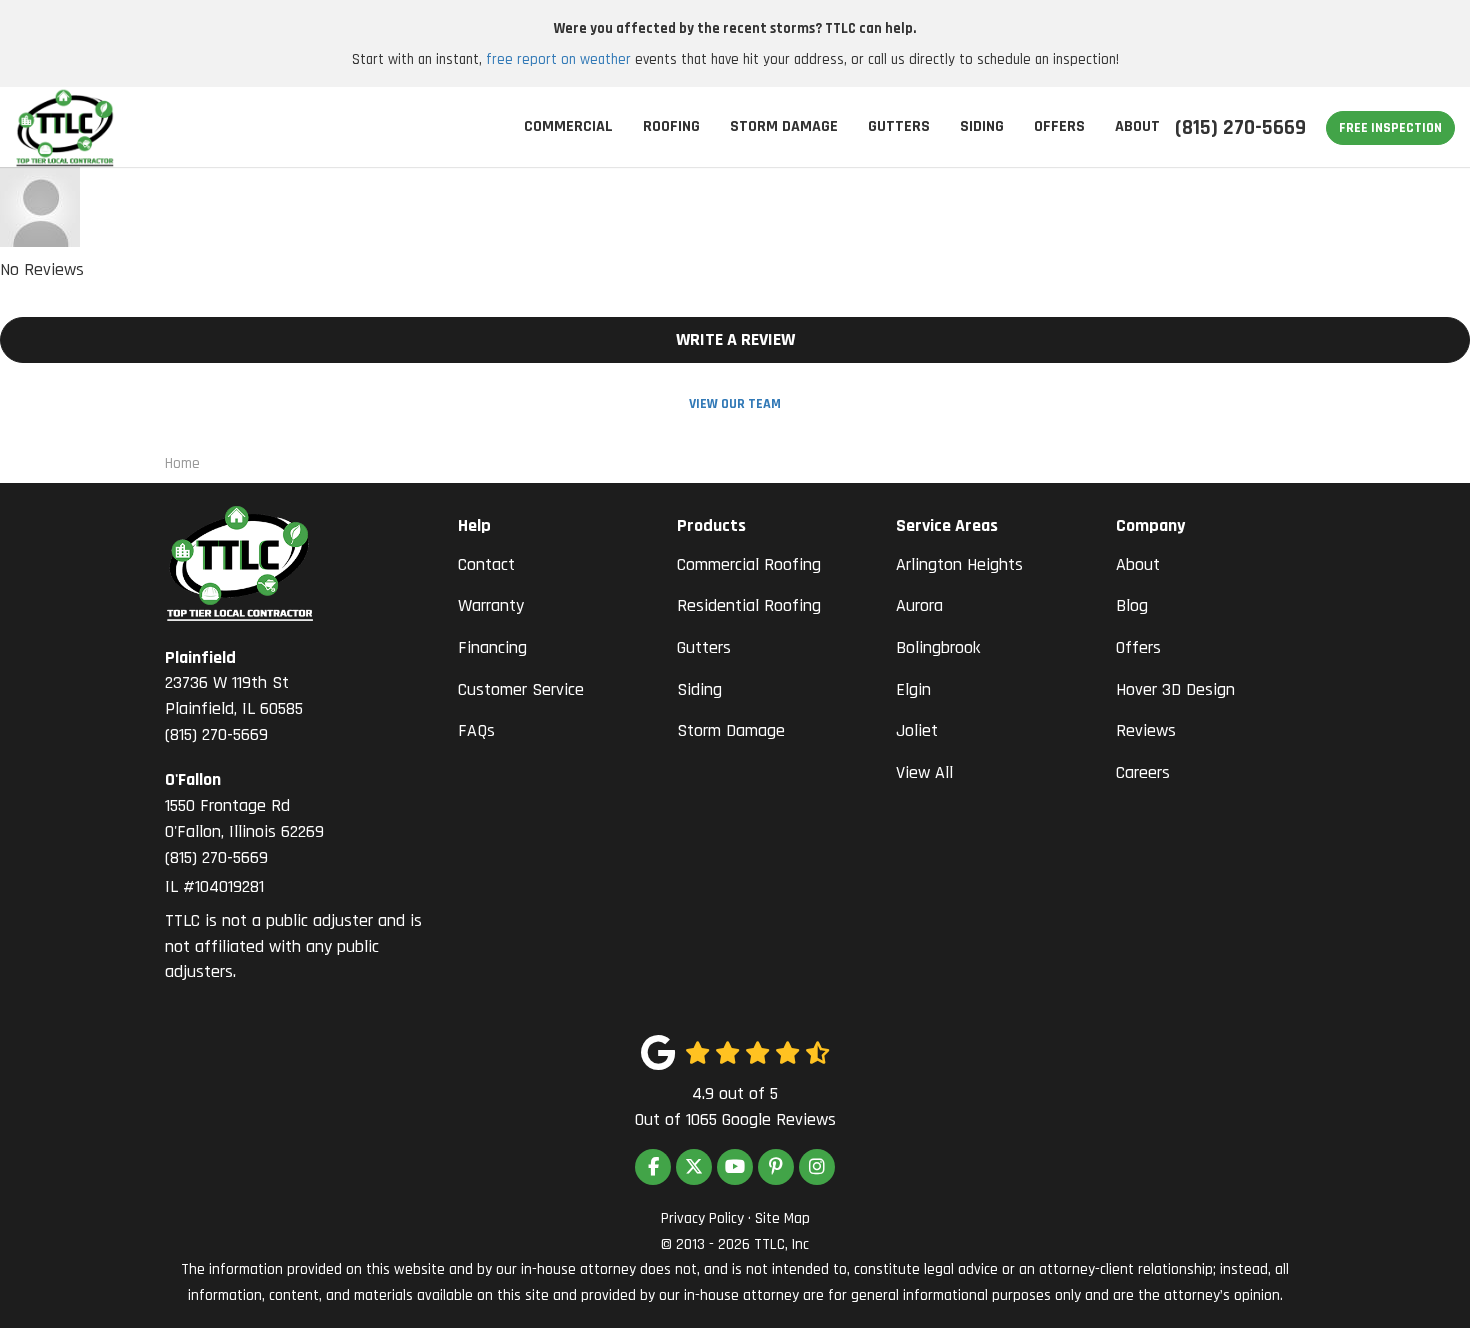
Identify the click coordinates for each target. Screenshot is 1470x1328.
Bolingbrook (938, 647)
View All (924, 772)
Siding (699, 689)
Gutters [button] (899, 126)
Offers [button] (1059, 126)
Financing (492, 647)
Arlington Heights (959, 564)
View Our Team (735, 404)
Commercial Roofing (749, 564)
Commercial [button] (568, 126)
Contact (486, 564)
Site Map (782, 1218)
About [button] (1137, 126)
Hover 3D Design (1175, 689)
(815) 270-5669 (234, 696)
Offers (1138, 647)
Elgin (913, 689)
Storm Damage (731, 730)
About (1138, 564)
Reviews (1146, 730)
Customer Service (521, 689)
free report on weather (558, 59)
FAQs (476, 730)
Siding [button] (982, 126)
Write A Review (735, 339)
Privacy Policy (702, 1218)
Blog (1132, 605)
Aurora (919, 605)
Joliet (917, 730)
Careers (1143, 772)
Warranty (491, 605)
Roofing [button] (671, 126)
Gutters (704, 647)
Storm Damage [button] (784, 126)
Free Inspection (1390, 128)
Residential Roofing (749, 605)
